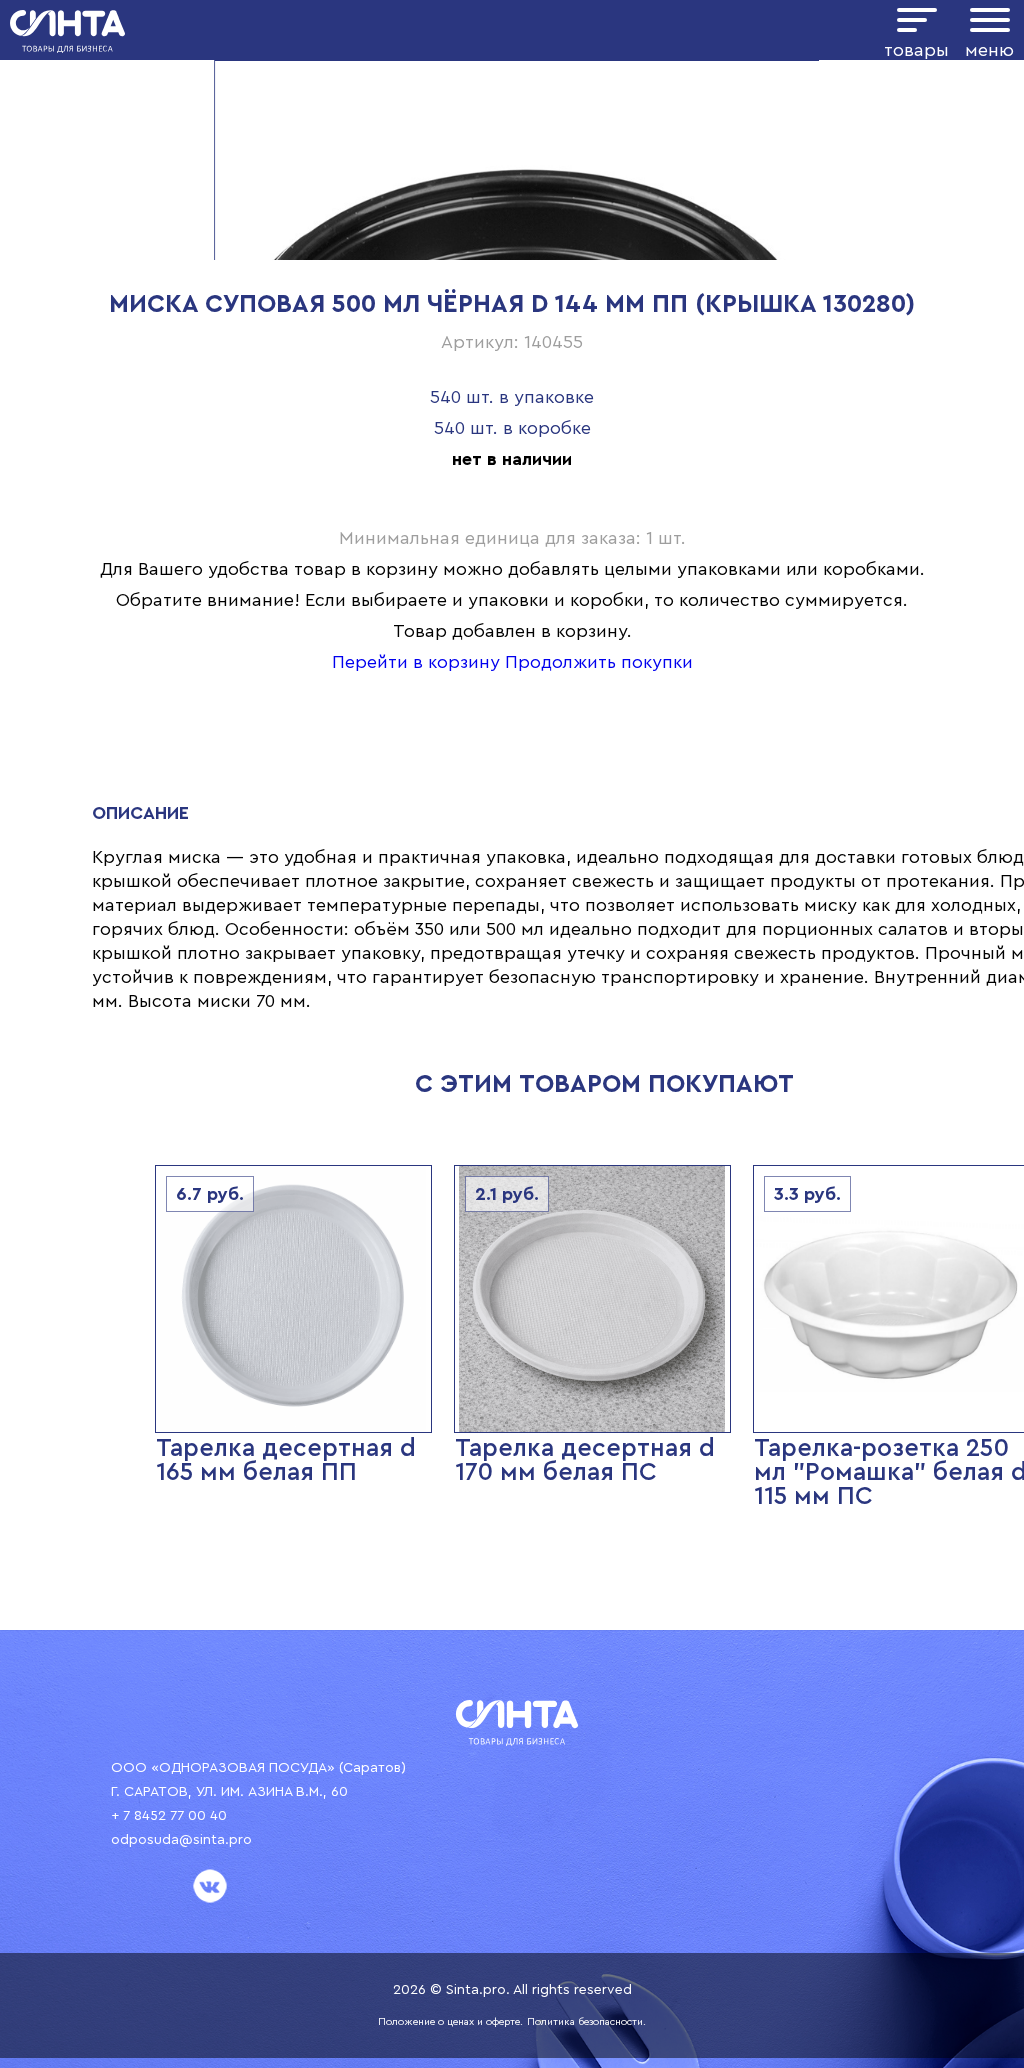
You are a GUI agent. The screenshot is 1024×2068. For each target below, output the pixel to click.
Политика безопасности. (586, 2022)
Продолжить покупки (599, 662)
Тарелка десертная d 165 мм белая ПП (286, 1460)
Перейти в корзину (416, 662)
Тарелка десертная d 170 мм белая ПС (585, 1460)
